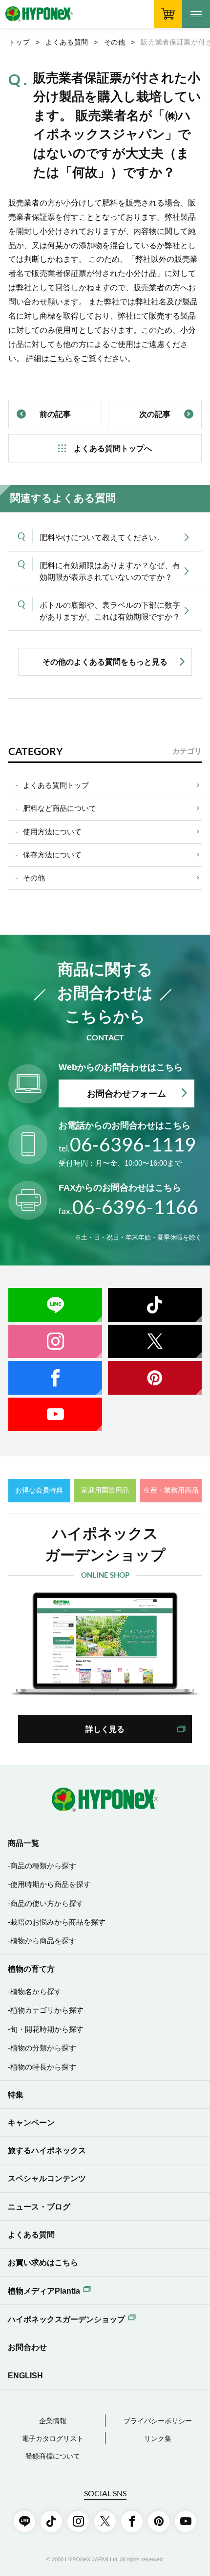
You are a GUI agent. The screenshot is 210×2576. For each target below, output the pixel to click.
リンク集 (158, 2439)
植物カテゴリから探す (47, 2010)
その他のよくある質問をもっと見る (105, 662)
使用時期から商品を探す (51, 1885)
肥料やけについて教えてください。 (102, 537)
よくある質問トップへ (113, 448)
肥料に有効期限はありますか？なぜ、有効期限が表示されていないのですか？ (110, 571)
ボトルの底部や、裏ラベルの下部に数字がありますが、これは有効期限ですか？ (110, 611)
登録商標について (53, 2456)
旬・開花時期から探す (47, 2029)
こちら (61, 358)
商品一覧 (23, 1843)
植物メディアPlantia (44, 2291)
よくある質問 (67, 42)
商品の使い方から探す (47, 1904)
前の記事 (55, 414)
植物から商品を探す (43, 1941)
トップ (19, 42)
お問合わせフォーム (126, 1093)
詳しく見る (105, 1729)
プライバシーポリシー (158, 2421)
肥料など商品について (60, 808)
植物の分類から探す (43, 2048)
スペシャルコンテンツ (47, 2178)
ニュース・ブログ (39, 2207)
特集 (16, 2094)
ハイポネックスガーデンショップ (66, 2319)
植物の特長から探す (43, 2067)
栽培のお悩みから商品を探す (58, 1922)
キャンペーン (31, 2122)
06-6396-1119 (127, 1144)
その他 (115, 42)
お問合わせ (27, 2347)
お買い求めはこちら (43, 2262)
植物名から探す (36, 1992)
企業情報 (53, 2421)
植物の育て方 (31, 1969)
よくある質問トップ (56, 785)
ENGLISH (25, 2375)
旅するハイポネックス (47, 2150)
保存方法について (52, 855)
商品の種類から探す (43, 1866)
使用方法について (52, 832)
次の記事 (155, 414)
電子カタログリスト (53, 2439)
